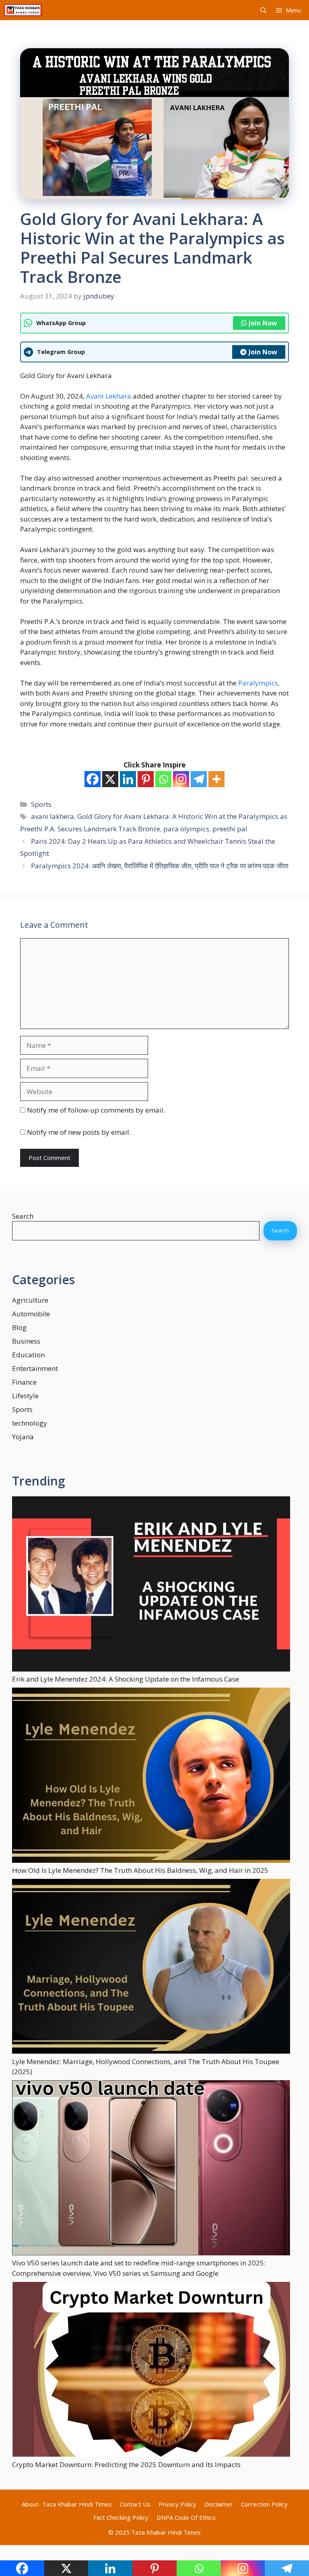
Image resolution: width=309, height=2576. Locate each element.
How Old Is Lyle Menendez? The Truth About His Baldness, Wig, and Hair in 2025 (140, 1870)
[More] (216, 779)
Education (28, 1355)
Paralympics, (259, 683)
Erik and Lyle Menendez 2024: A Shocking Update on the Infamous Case (126, 1679)
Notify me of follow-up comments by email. (96, 1110)
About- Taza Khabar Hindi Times (67, 2504)
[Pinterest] (146, 779)
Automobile (31, 1314)
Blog (19, 1327)
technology (30, 1423)
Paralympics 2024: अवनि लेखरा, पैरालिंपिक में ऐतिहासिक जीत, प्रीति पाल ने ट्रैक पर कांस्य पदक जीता (160, 866)
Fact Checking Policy (121, 2517)
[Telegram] (199, 779)
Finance (24, 1382)
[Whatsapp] (163, 779)
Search (23, 1216)
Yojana (23, 1437)
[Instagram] (181, 779)
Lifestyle (25, 1396)
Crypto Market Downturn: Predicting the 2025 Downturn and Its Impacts (126, 2464)
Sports (41, 804)
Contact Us (135, 2504)
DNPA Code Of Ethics (186, 2517)
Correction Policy (264, 2504)
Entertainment (35, 1368)
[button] (263, 10)
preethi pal (230, 829)
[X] (110, 779)
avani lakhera (53, 816)
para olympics (186, 829)
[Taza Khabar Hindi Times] (23, 10)
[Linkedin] (128, 779)
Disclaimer (219, 2504)
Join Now (263, 323)
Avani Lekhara (109, 396)
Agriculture (30, 1300)
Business (26, 1341)
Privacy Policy (177, 2504)
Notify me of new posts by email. (79, 1132)
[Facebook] (93, 779)
